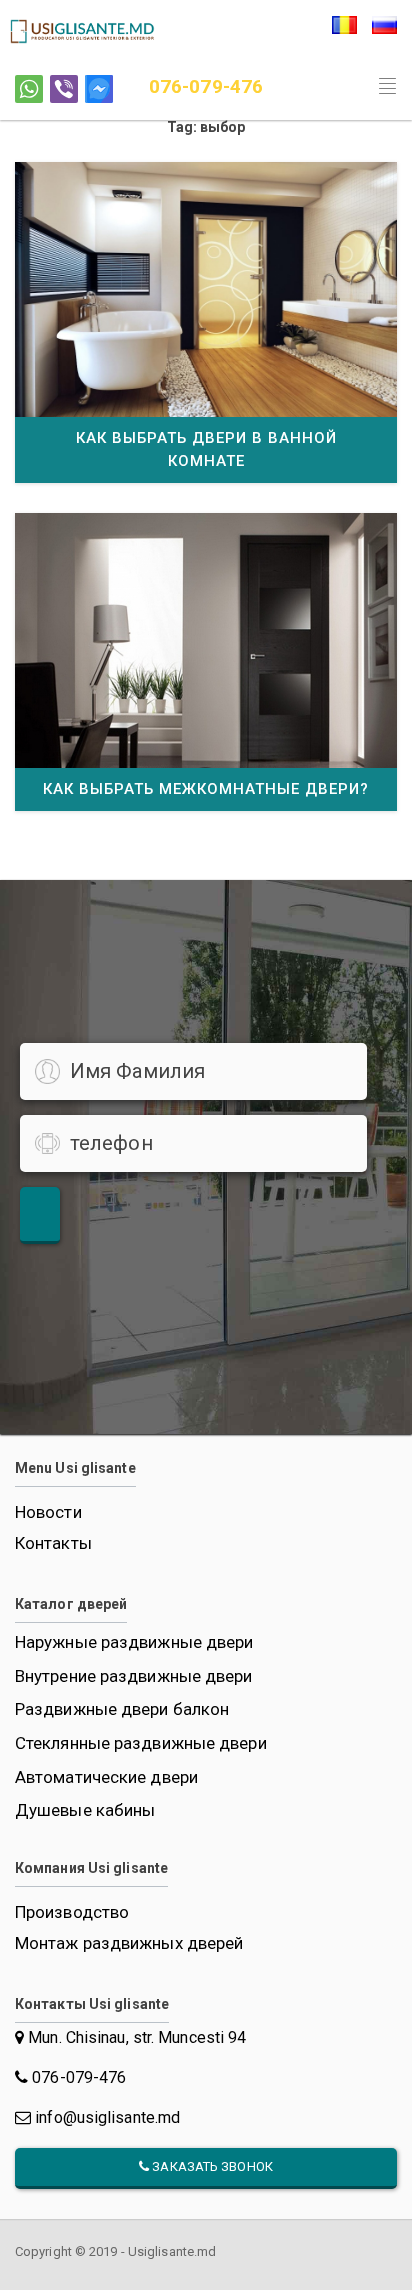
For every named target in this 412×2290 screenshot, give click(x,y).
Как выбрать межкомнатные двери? (206, 789)
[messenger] (99, 89)
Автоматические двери (106, 1777)
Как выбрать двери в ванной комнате (206, 449)
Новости (48, 1512)
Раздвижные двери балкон (122, 1709)
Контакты (53, 1543)
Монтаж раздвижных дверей (129, 1943)
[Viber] (64, 89)
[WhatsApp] (29, 89)
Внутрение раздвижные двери (134, 1676)
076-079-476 (206, 86)
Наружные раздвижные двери (134, 1642)
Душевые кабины (85, 1810)
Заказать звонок (211, 2166)
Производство (72, 1912)
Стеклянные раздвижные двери (141, 1743)
